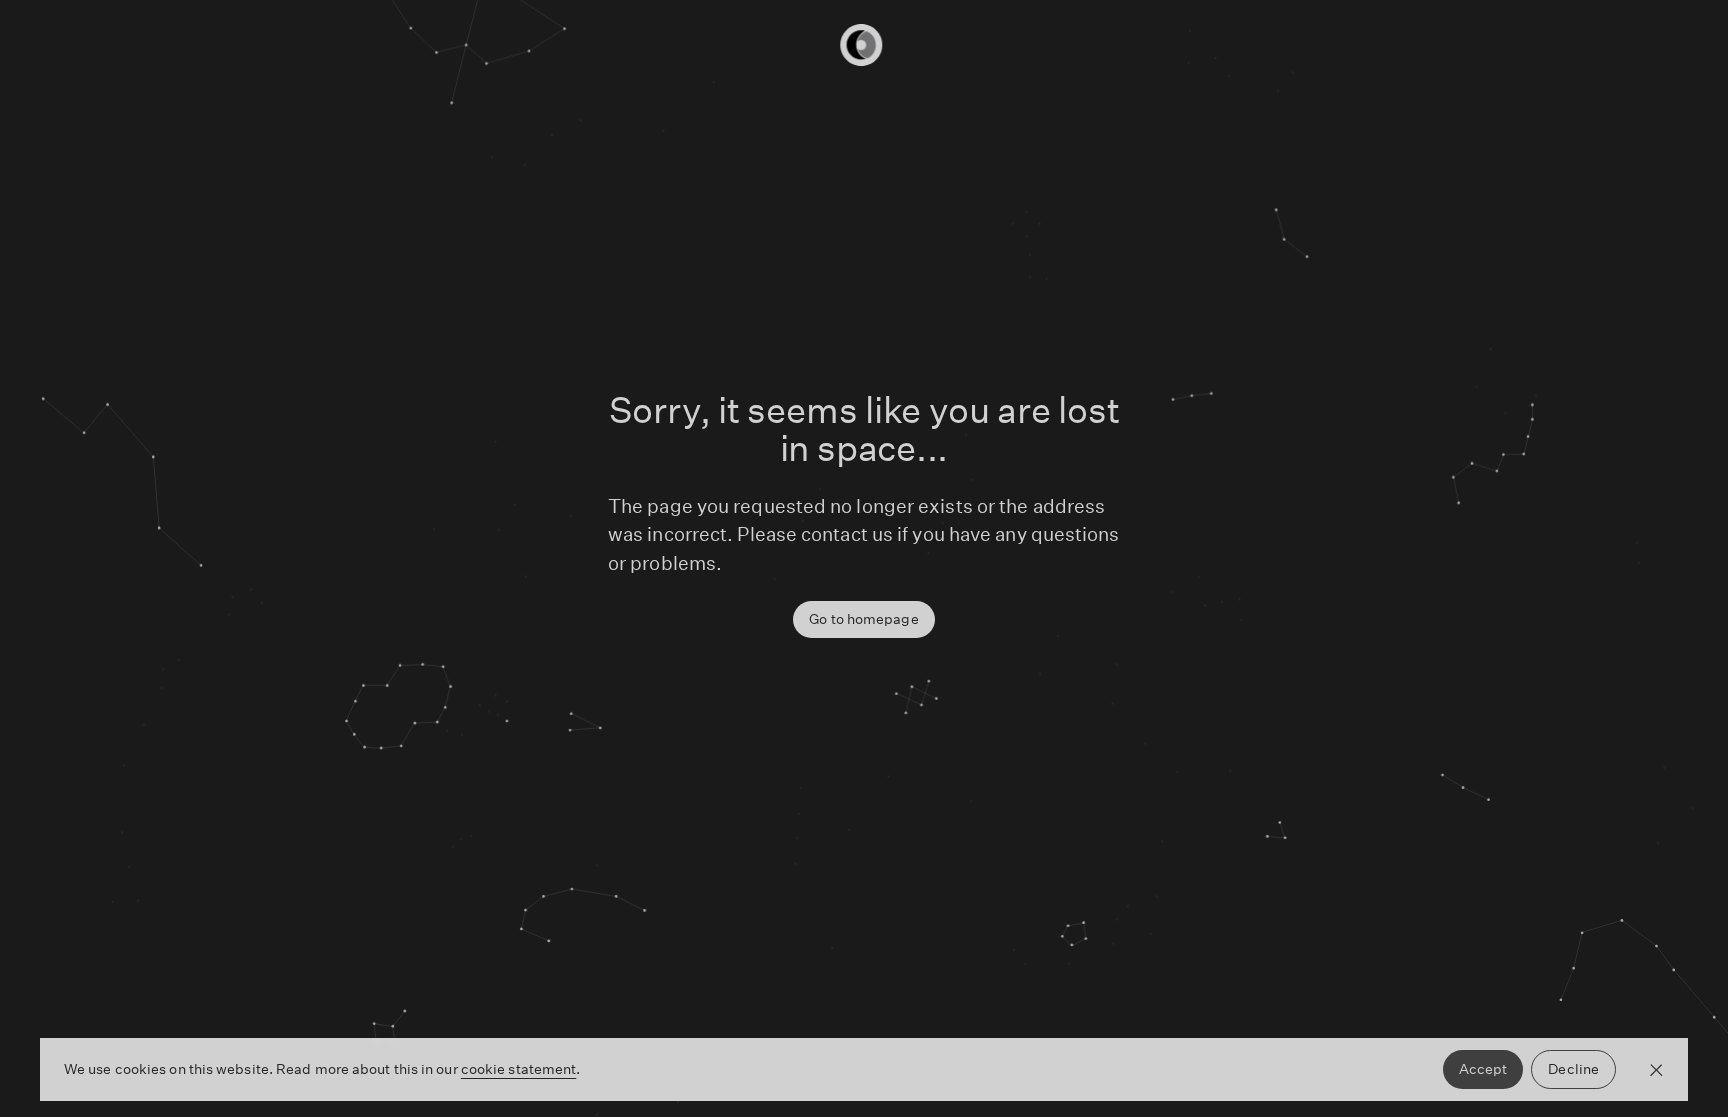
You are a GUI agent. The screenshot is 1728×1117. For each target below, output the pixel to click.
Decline (1573, 1069)
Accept (1483, 1069)
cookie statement (519, 1069)
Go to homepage (863, 619)
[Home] (864, 45)
